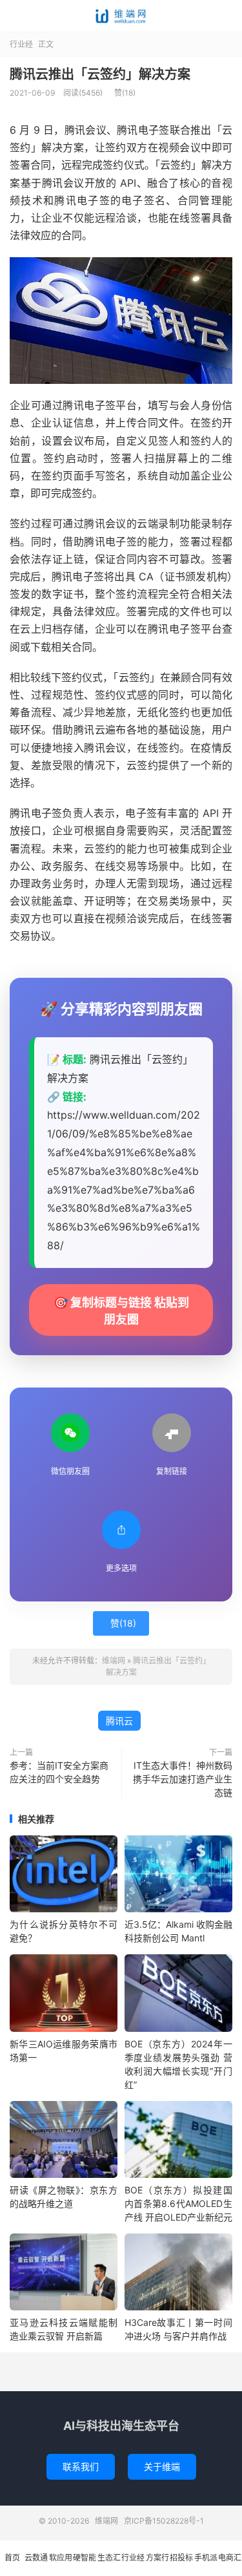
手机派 (206, 2558)
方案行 (157, 2558)
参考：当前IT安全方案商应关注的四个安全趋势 (59, 1772)
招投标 (181, 2558)
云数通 (36, 2558)
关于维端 (162, 2466)
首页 (12, 2558)
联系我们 (81, 2466)
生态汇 (109, 2558)
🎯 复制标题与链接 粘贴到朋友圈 (121, 1311)
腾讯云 (119, 1721)
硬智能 (85, 2558)
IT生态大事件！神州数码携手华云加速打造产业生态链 (183, 1779)
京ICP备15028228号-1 (164, 2521)
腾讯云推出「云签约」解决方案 (100, 74)
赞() (125, 93)
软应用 (61, 2558)
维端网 (121, 16)
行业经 (21, 44)
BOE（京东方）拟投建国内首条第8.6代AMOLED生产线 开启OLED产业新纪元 (178, 2203)
